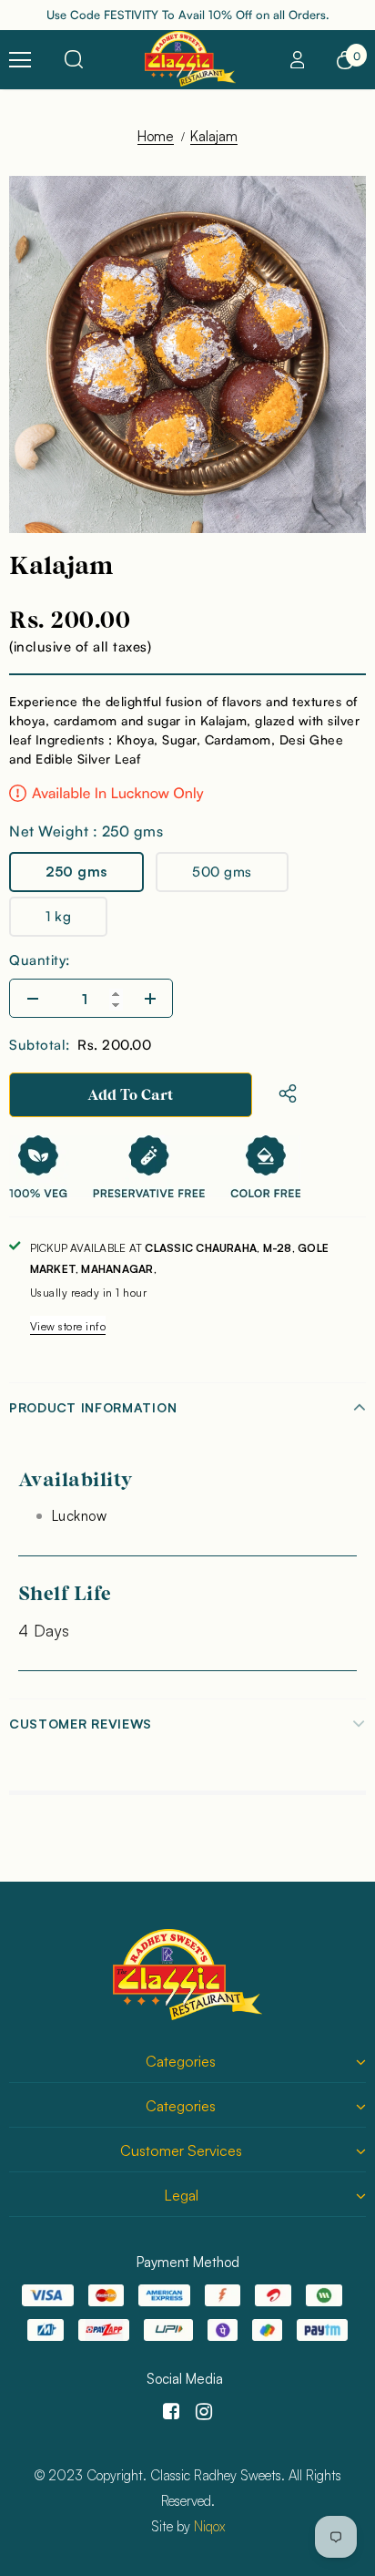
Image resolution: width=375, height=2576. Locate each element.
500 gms (222, 872)
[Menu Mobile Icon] (20, 60)
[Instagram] (201, 2412)
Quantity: (40, 960)
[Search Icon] (74, 60)
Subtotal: (40, 1045)
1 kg (58, 916)
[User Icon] (298, 60)
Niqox (209, 2526)
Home (156, 136)
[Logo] (190, 59)
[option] (187, 354)
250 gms (76, 872)
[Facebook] (168, 2412)
